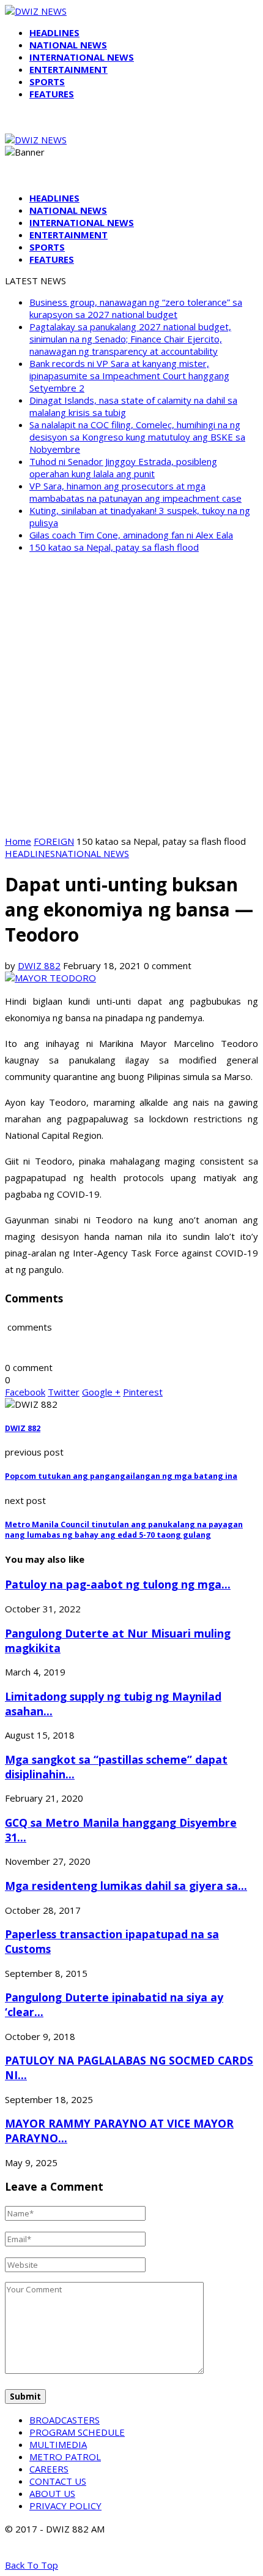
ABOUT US (52, 2493)
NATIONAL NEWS (68, 45)
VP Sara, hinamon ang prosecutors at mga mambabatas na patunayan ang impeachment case (135, 492)
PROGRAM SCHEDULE (77, 2432)
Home (18, 841)
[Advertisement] (131, 694)
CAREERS (49, 2469)
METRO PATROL (65, 2457)
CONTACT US (58, 2481)
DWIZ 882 (39, 965)
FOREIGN (54, 841)
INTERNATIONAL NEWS (82, 57)
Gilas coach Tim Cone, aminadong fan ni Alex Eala (131, 535)
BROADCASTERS (65, 2420)
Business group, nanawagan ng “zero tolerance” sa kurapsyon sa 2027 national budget (136, 308)
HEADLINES (54, 32)
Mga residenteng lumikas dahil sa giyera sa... (126, 1886)
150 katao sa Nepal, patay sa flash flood (114, 547)
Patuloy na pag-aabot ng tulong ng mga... (118, 1584)
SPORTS (47, 81)
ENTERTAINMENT (69, 69)
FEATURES (52, 94)
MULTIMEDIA (58, 2444)
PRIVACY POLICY (65, 2506)
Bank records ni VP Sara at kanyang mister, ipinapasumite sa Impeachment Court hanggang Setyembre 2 (129, 376)
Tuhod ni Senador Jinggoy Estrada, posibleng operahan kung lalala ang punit (123, 467)
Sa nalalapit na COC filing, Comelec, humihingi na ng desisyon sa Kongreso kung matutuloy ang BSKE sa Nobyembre (137, 437)
